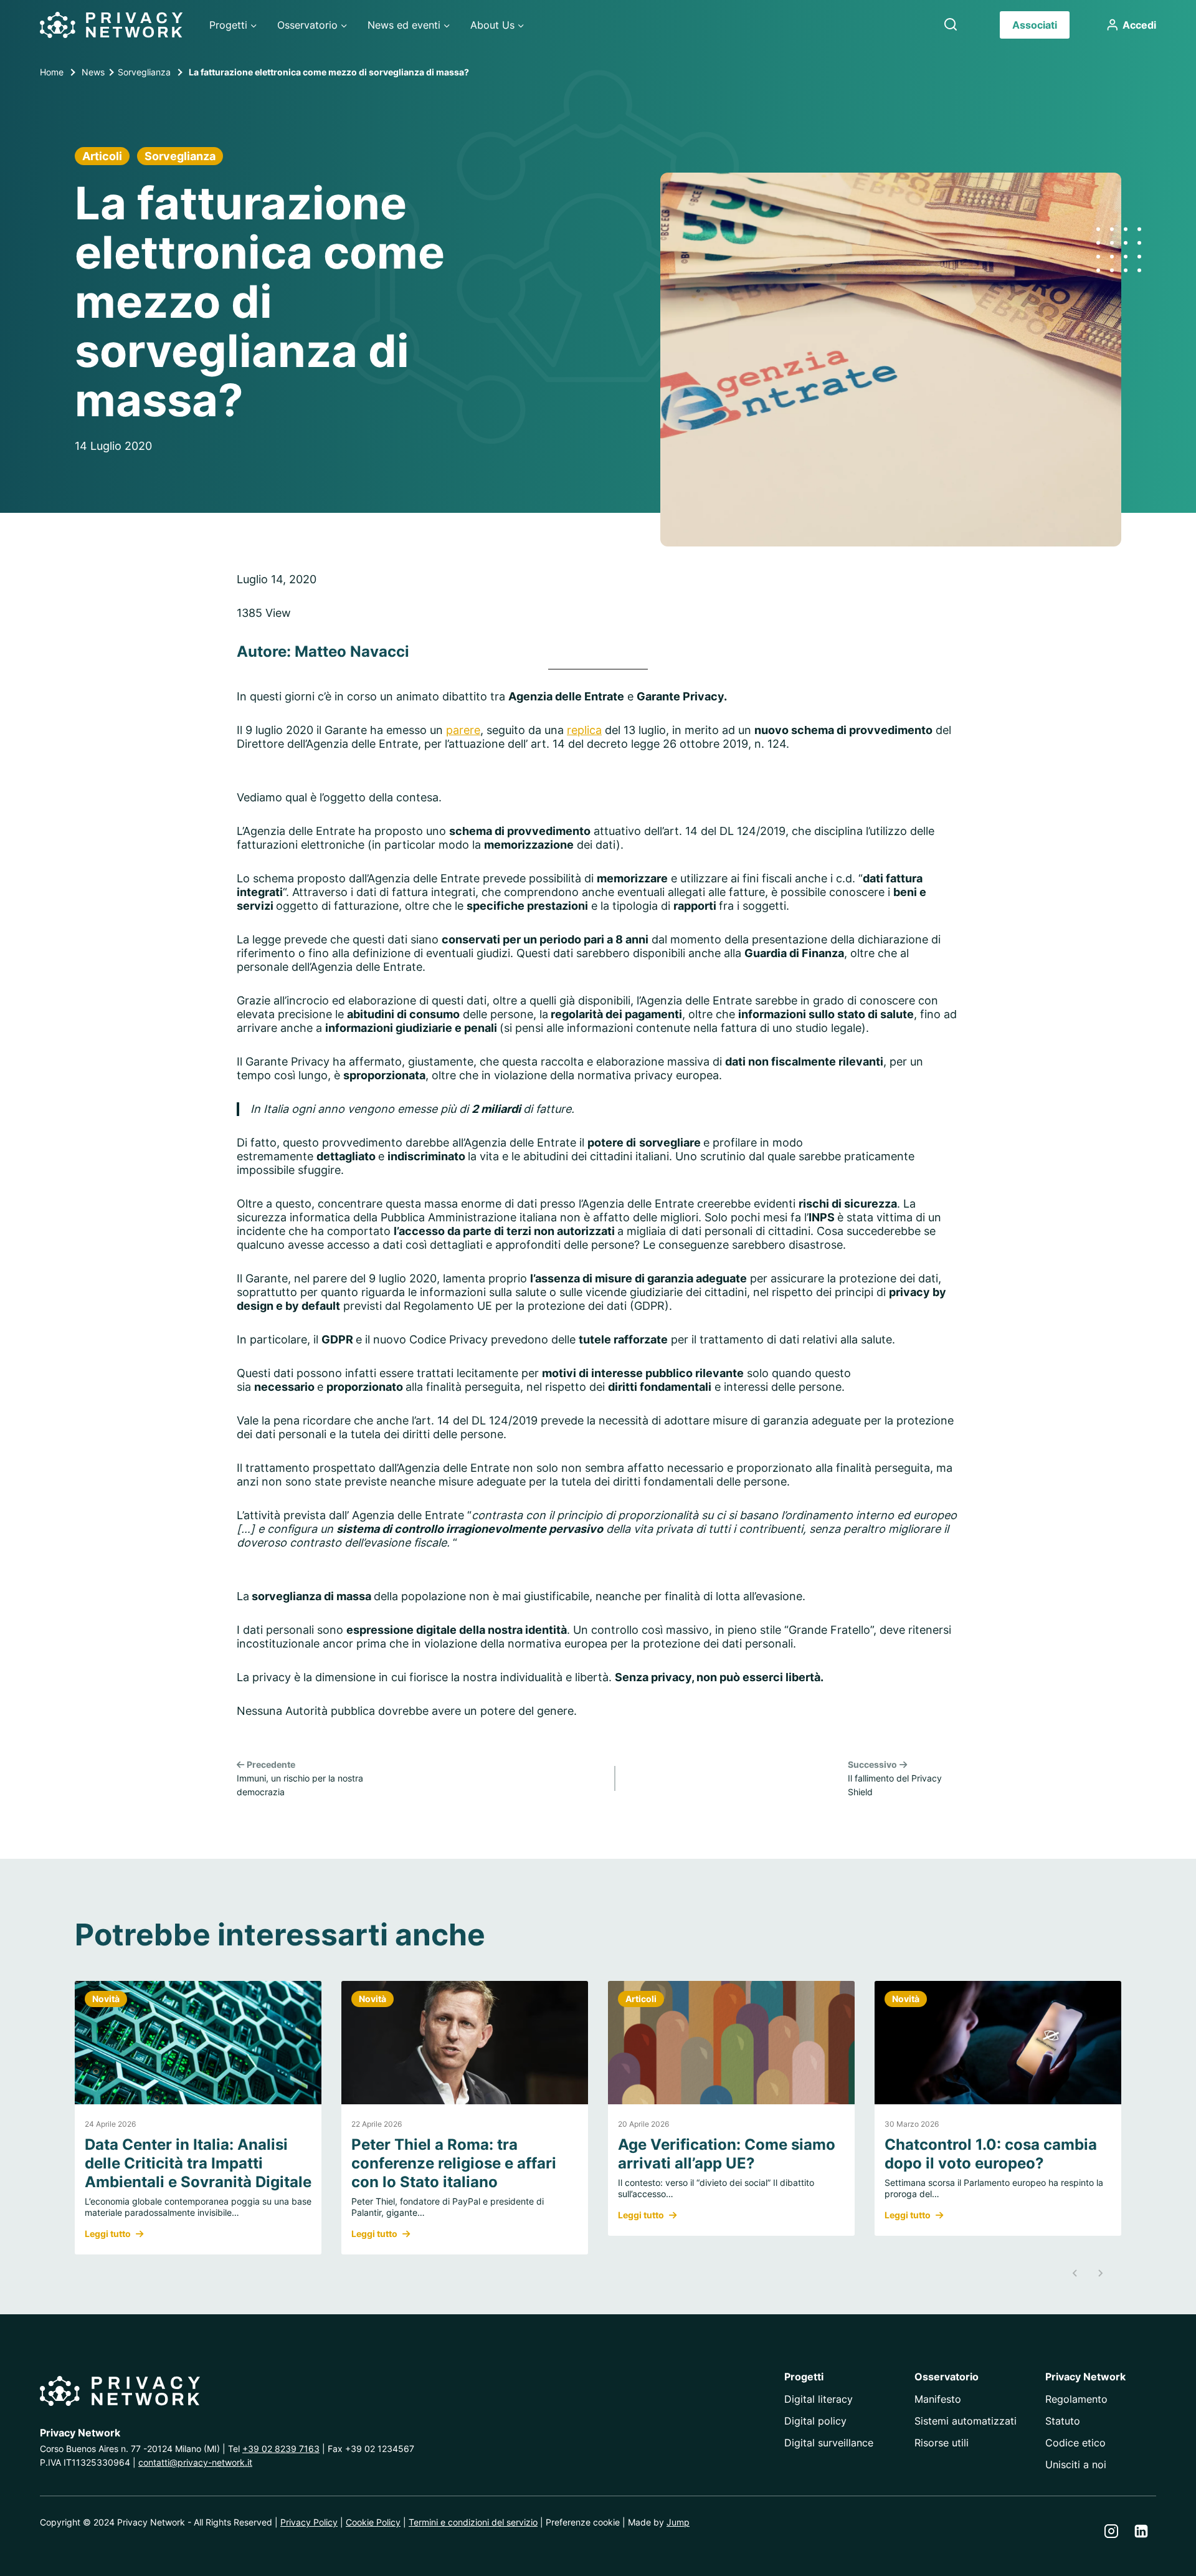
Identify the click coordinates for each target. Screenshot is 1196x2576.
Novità (106, 1999)
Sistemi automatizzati (966, 2421)
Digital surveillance (829, 2443)
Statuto (1063, 2421)
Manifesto (938, 2399)
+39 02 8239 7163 (281, 2449)
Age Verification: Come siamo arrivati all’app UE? (727, 2154)
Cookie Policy (373, 2522)
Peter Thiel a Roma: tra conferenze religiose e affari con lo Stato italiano (454, 2163)
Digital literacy (819, 2399)
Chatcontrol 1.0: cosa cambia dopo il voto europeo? (991, 2154)
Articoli (102, 156)
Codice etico (1075, 2443)
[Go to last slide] (1075, 2273)
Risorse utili (942, 2443)
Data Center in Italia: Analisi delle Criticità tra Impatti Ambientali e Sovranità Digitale (198, 2163)
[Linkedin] (1141, 2531)
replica (584, 730)
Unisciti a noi (1076, 2464)
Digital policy (815, 2421)
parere (463, 730)
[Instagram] (1111, 2531)
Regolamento (1076, 2399)
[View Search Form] (951, 25)
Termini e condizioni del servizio (473, 2522)
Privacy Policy (309, 2522)
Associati (1035, 25)
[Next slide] (1100, 2273)
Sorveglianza (180, 156)
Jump (678, 2522)
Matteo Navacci (352, 651)
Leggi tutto (108, 2234)
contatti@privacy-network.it (195, 2462)
